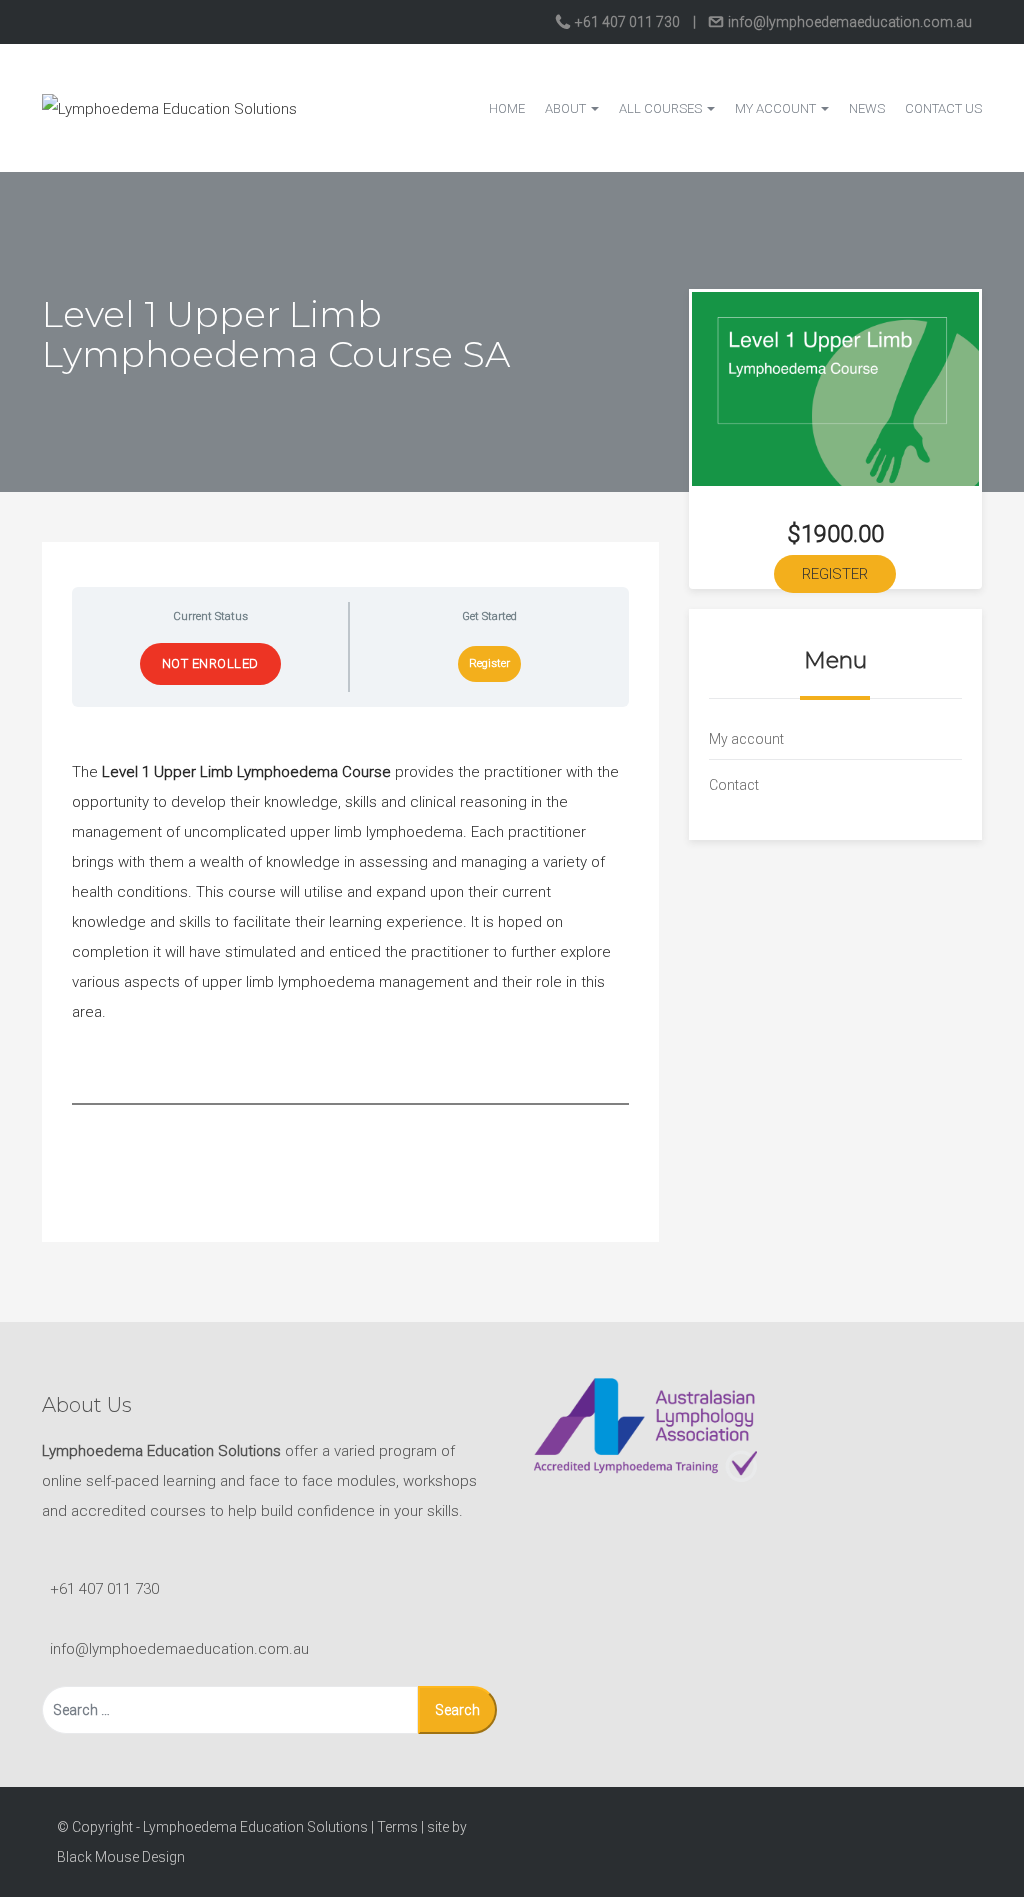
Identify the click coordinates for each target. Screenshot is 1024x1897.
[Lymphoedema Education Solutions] (169, 107)
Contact (734, 785)
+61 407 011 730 (627, 22)
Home (507, 108)
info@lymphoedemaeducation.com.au (848, 22)
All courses (662, 108)
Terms (397, 1827)
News (867, 108)
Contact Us (943, 108)
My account (777, 108)
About (567, 108)
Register (489, 663)
